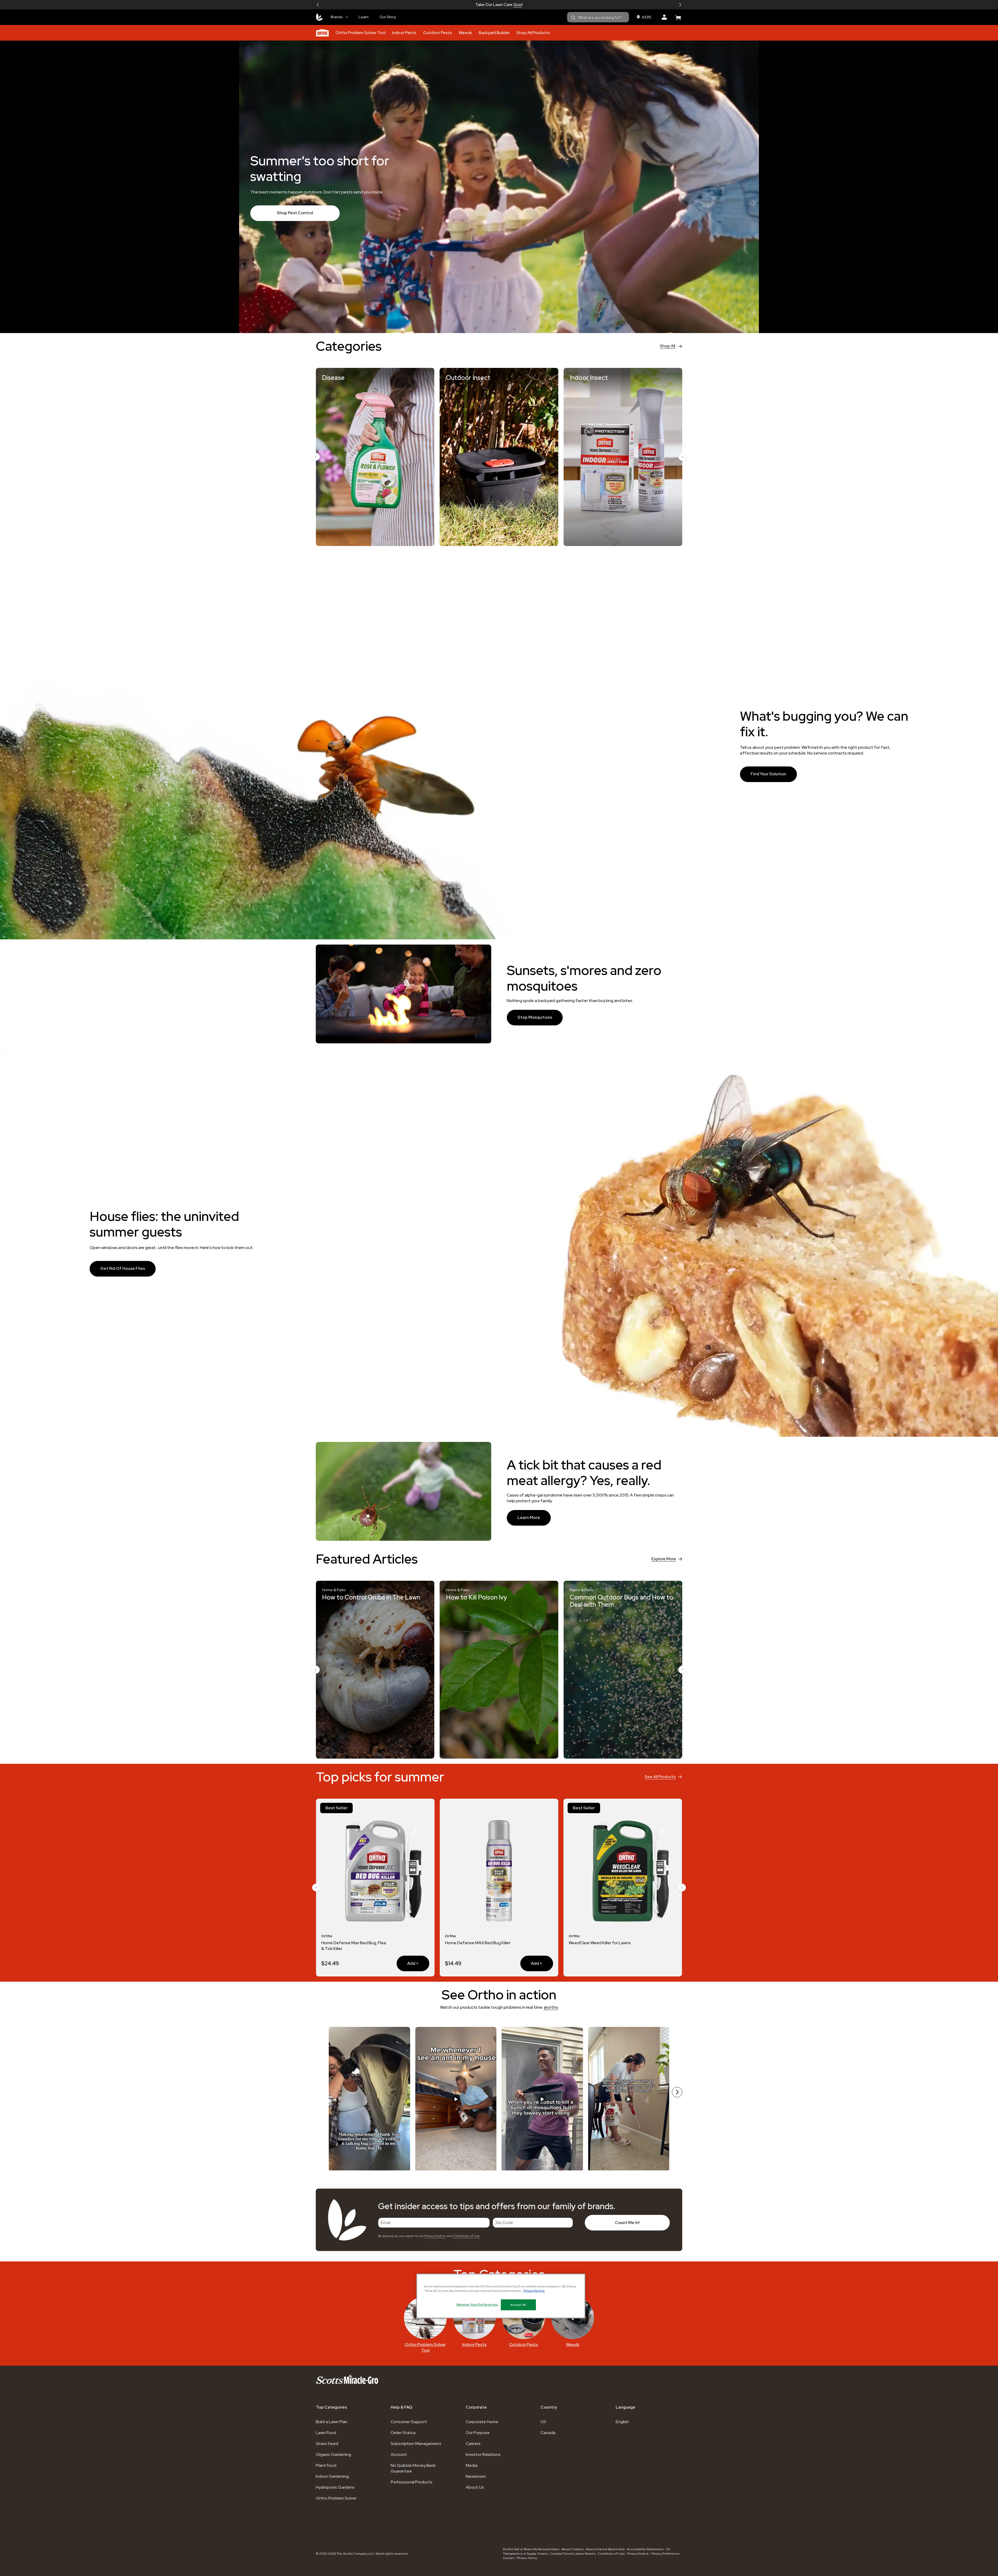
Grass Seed (327, 2444)
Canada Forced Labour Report (572, 2554)
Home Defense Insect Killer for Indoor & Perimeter (350, 1946)
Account (399, 2454)
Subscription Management (416, 2444)
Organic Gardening (333, 2454)
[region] (501, 2296)
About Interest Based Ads (605, 2549)
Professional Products (412, 2482)
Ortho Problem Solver (336, 2498)
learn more (529, 1517)
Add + (655, 1963)
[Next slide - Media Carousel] (677, 2092)
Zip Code (504, 2223)
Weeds (465, 33)
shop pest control (295, 213)
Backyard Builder (494, 33)
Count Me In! (627, 2223)
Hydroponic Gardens (335, 2487)
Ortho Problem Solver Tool (360, 33)
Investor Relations (483, 2454)
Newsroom (476, 2476)
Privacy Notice (435, 2236)
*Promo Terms (527, 2558)
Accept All (518, 2305)
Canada (548, 2433)
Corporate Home (482, 2422)
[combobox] (598, 17)
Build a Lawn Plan (332, 2422)
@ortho (551, 2007)
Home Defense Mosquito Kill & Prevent (474, 1946)
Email (386, 2223)
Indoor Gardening (332, 2476)
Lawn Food (326, 2433)
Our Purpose (478, 2433)
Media (472, 2465)
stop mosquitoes (535, 1017)
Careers (473, 2444)
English (622, 2422)
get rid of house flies (123, 1268)
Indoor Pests (404, 33)
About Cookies (572, 2549)
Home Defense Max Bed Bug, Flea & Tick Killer (601, 1946)
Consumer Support (409, 2422)
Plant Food (326, 2465)
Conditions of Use (466, 2236)
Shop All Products (533, 33)
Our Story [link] (388, 17)
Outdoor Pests (438, 33)
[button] (318, 5)
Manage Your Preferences (477, 2304)
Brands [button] (337, 17)
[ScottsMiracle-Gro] (319, 17)
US (543, 2422)
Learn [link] (364, 17)
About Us (475, 2487)
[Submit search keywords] (573, 18)
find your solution (768, 774)
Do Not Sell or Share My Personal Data (531, 2549)
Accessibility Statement (645, 2549)
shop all (668, 346)
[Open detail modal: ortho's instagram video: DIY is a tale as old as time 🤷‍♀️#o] (629, 2099)
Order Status (403, 2433)
